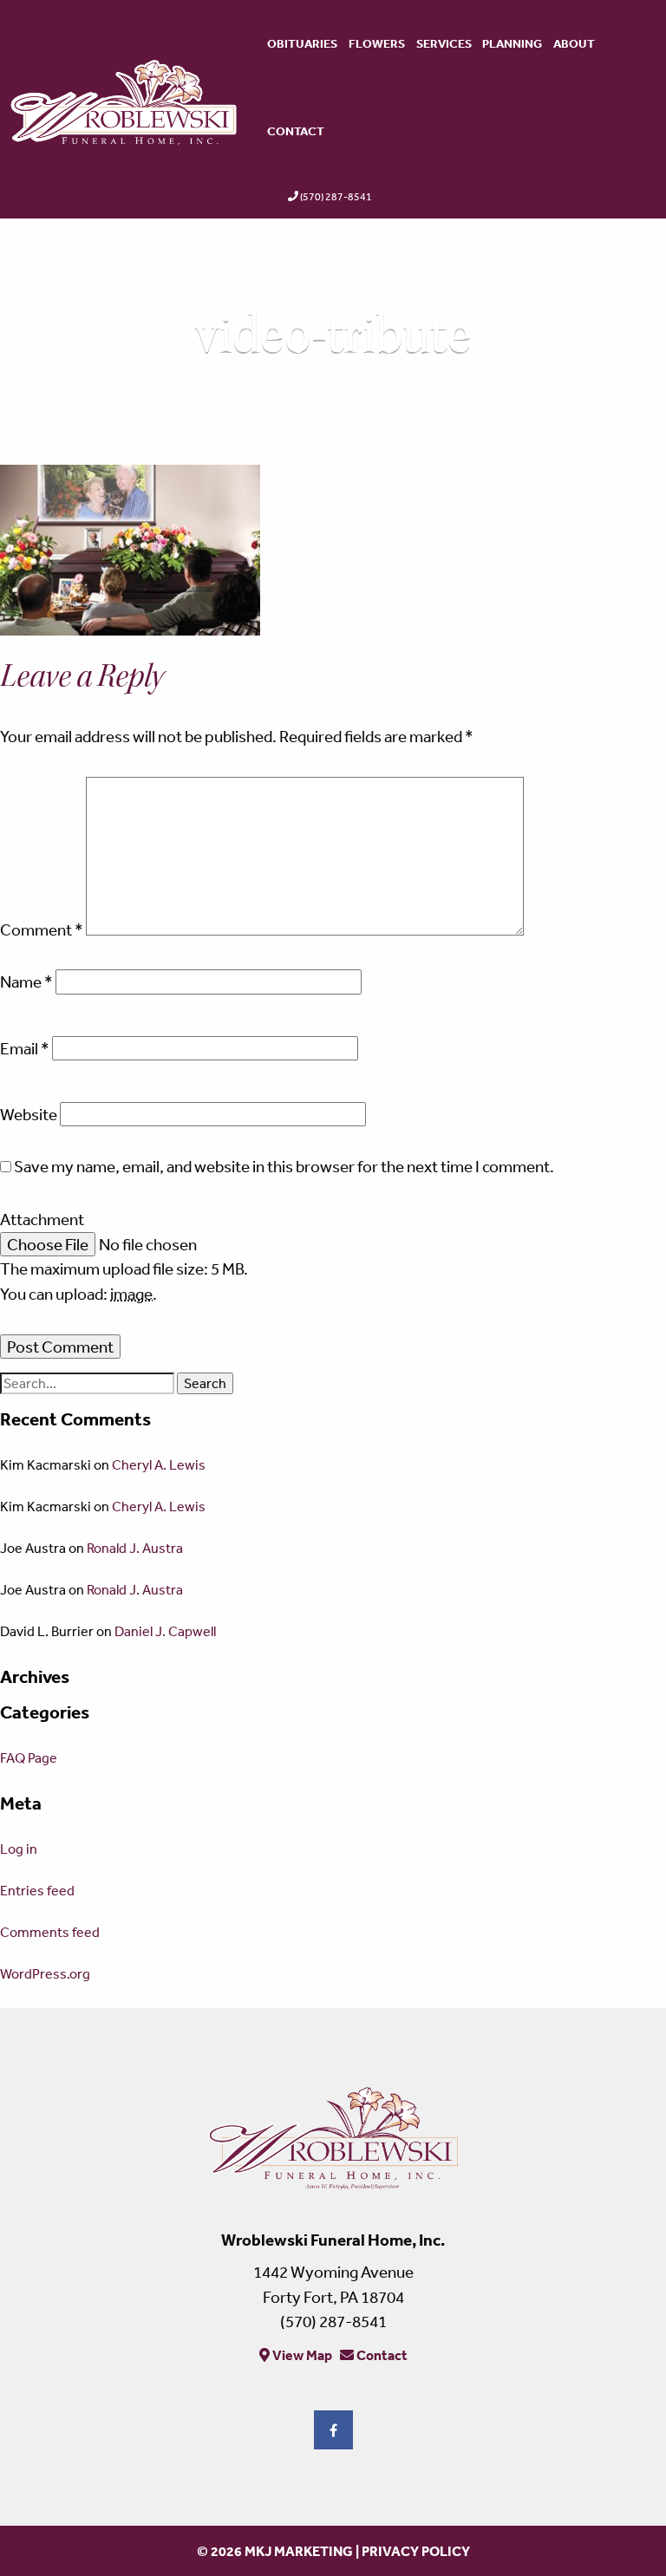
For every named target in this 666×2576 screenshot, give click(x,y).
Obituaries (302, 43)
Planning (512, 43)
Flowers (377, 43)
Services (444, 43)
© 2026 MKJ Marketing (275, 2551)
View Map (301, 2355)
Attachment (42, 1219)
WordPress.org (45, 1973)
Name (26, 981)
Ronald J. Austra (135, 1548)
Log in (19, 1849)
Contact (296, 131)
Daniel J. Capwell (165, 1631)
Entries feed (37, 1890)
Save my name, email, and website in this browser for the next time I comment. (284, 1166)
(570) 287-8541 (336, 197)
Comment (42, 929)
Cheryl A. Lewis (159, 1464)
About (574, 43)
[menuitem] (303, 44)
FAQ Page (29, 1758)
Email (25, 1048)
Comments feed (50, 1932)
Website (29, 1114)
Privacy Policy (416, 2551)
